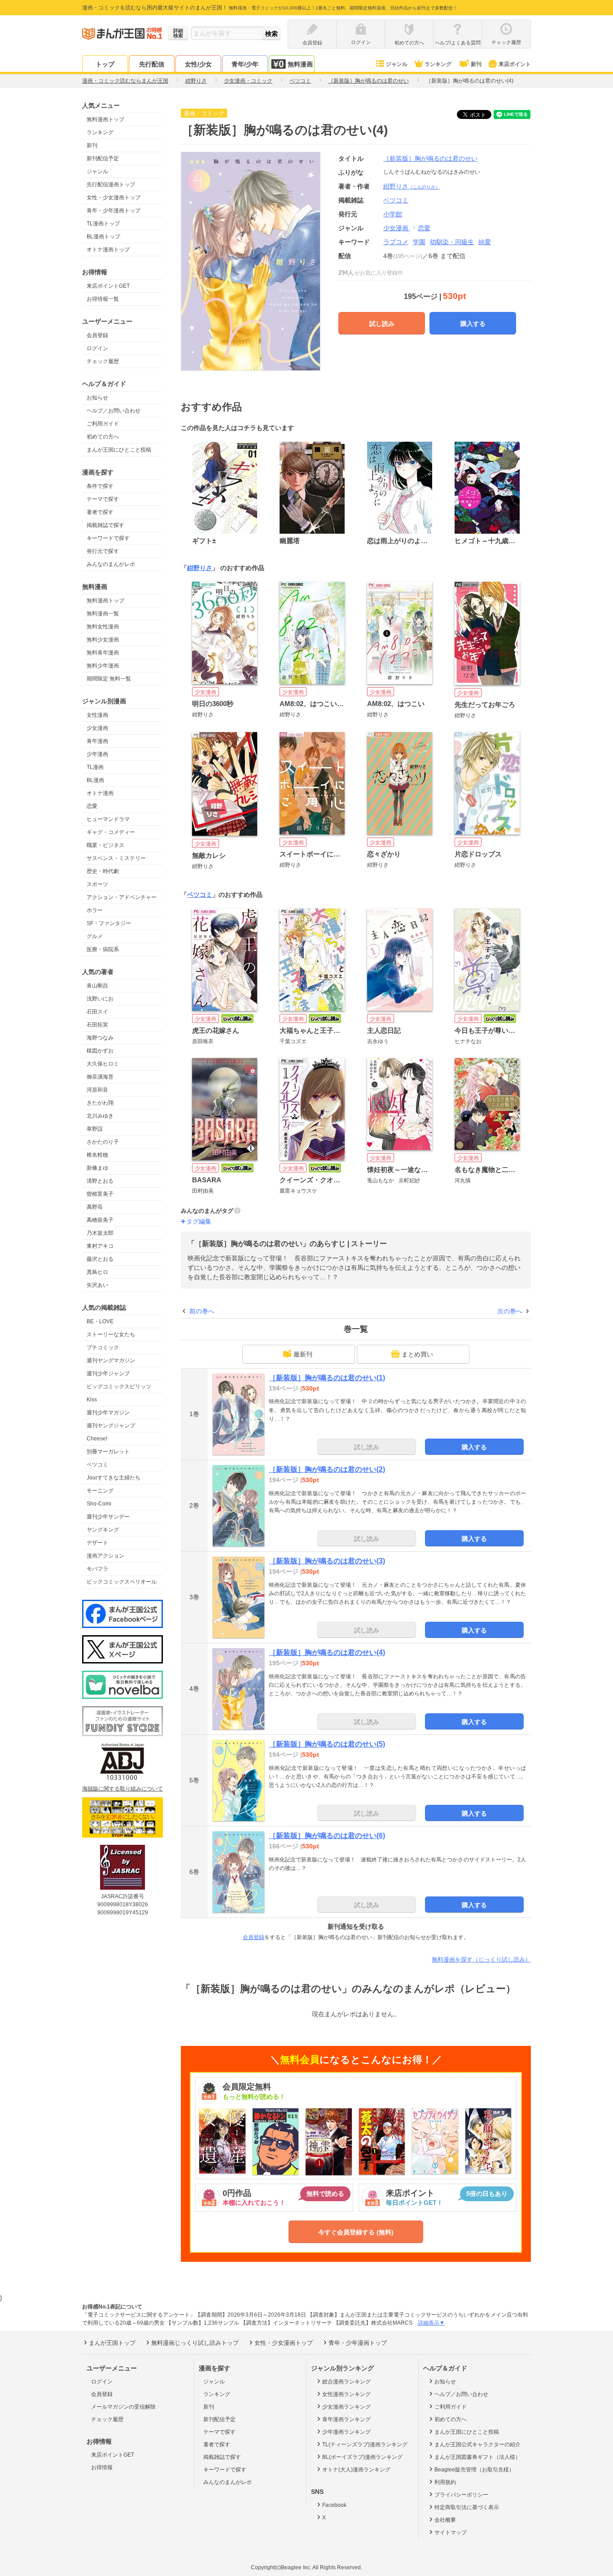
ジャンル (397, 64)
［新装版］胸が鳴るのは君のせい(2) (327, 1469)
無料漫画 (300, 64)
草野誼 (95, 1129)
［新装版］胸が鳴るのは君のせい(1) (327, 1378)
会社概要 (445, 2520)
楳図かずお (100, 1051)
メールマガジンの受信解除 (123, 2407)
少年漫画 (97, 754)
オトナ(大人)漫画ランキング (356, 2470)
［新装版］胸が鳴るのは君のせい (430, 158)
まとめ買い (417, 1354)
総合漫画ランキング (346, 2382)
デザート (97, 1543)
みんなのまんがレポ (111, 564)
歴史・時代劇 (103, 871)
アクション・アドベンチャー (122, 897)
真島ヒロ (97, 1272)
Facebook (334, 2505)
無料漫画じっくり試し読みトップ (195, 2343)
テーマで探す (103, 499)
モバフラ (97, 1569)
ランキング (438, 64)
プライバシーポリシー (461, 2495)
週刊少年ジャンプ (108, 1374)
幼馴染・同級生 (452, 242)
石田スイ (97, 1012)
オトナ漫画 (100, 793)
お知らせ (97, 398)
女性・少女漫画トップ (114, 197)
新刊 (476, 64)
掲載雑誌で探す (105, 525)
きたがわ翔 (100, 1103)
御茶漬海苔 (100, 1077)
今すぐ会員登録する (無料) (356, 2232)
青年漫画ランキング (346, 2419)
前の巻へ (202, 1311)
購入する (473, 324)
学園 (419, 242)
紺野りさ (412, 186)
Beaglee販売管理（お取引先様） (474, 2470)
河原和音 (97, 1090)
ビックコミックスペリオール (122, 1582)
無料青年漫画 (103, 653)
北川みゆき (100, 1116)
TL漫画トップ (103, 224)
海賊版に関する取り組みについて (123, 1789)
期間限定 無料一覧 (109, 679)
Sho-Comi (99, 1504)
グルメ (95, 936)
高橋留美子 (100, 1220)
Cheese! (97, 1439)
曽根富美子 (100, 1194)
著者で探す (100, 512)
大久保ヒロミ (103, 1064)
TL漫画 (95, 767)
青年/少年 (245, 64)
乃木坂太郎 (100, 1233)
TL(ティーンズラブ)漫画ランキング (365, 2444)
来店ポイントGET (108, 286)
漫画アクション (105, 1556)
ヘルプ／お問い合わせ (114, 411)
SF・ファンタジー (109, 923)
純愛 (485, 242)
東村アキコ (100, 1246)
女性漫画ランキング (346, 2394)
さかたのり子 (103, 1142)
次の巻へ (510, 1311)
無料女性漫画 (103, 627)
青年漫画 (97, 741)
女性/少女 (198, 64)
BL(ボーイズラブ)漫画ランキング (362, 2457)
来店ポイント (515, 64)
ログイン (97, 348)
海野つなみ (100, 1038)
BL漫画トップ (103, 237)
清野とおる (100, 1181)
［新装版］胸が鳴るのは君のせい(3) (327, 1561)
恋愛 (92, 806)
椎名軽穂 (97, 1155)
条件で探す (100, 486)
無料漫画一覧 (103, 614)
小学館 (393, 214)
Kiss (92, 1400)
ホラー (95, 910)
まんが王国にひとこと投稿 (119, 450)
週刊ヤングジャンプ (111, 1426)
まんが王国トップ (112, 2343)
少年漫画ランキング (346, 2432)
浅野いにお (100, 999)
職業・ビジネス (105, 845)
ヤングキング (103, 1530)
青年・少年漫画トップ (114, 211)
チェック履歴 (103, 361)
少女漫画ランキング (346, 2407)
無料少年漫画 (103, 666)
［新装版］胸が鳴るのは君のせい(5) (327, 1744)
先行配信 (152, 64)
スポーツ (97, 884)
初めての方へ (103, 437)
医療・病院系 (103, 949)
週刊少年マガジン (108, 1413)
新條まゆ (97, 1168)
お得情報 (102, 2467)
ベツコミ (97, 1465)
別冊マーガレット (108, 1452)
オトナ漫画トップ (108, 250)
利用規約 (445, 2482)
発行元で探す (103, 551)
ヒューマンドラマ (108, 819)
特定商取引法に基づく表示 (467, 2507)
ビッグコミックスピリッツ (119, 1387)
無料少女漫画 (103, 640)
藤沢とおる (100, 1259)
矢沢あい (97, 1285)
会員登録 (97, 335)
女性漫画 (97, 715)
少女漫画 (97, 728)
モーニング (100, 1491)
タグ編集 (199, 1221)
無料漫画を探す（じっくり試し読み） (481, 1959)
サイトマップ (451, 2532)
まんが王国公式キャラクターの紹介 (477, 2444)
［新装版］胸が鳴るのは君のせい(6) (327, 1836)
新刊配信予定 (103, 158)
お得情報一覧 (103, 299)
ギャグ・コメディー (111, 832)
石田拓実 (97, 1025)
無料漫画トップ (105, 119)
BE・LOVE (100, 1321)
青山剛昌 (97, 986)
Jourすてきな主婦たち (114, 1478)
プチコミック (103, 1347)
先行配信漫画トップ (111, 184)
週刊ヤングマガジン (111, 1360)
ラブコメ (396, 242)
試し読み (382, 324)
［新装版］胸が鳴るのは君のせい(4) (327, 1652)
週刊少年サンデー (108, 1517)
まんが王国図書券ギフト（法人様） (477, 2457)
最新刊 (303, 1354)
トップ (105, 64)
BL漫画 (95, 780)
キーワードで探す (108, 538)
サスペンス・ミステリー (116, 858)
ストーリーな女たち (111, 1334)
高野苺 (95, 1207)
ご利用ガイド (103, 424)
